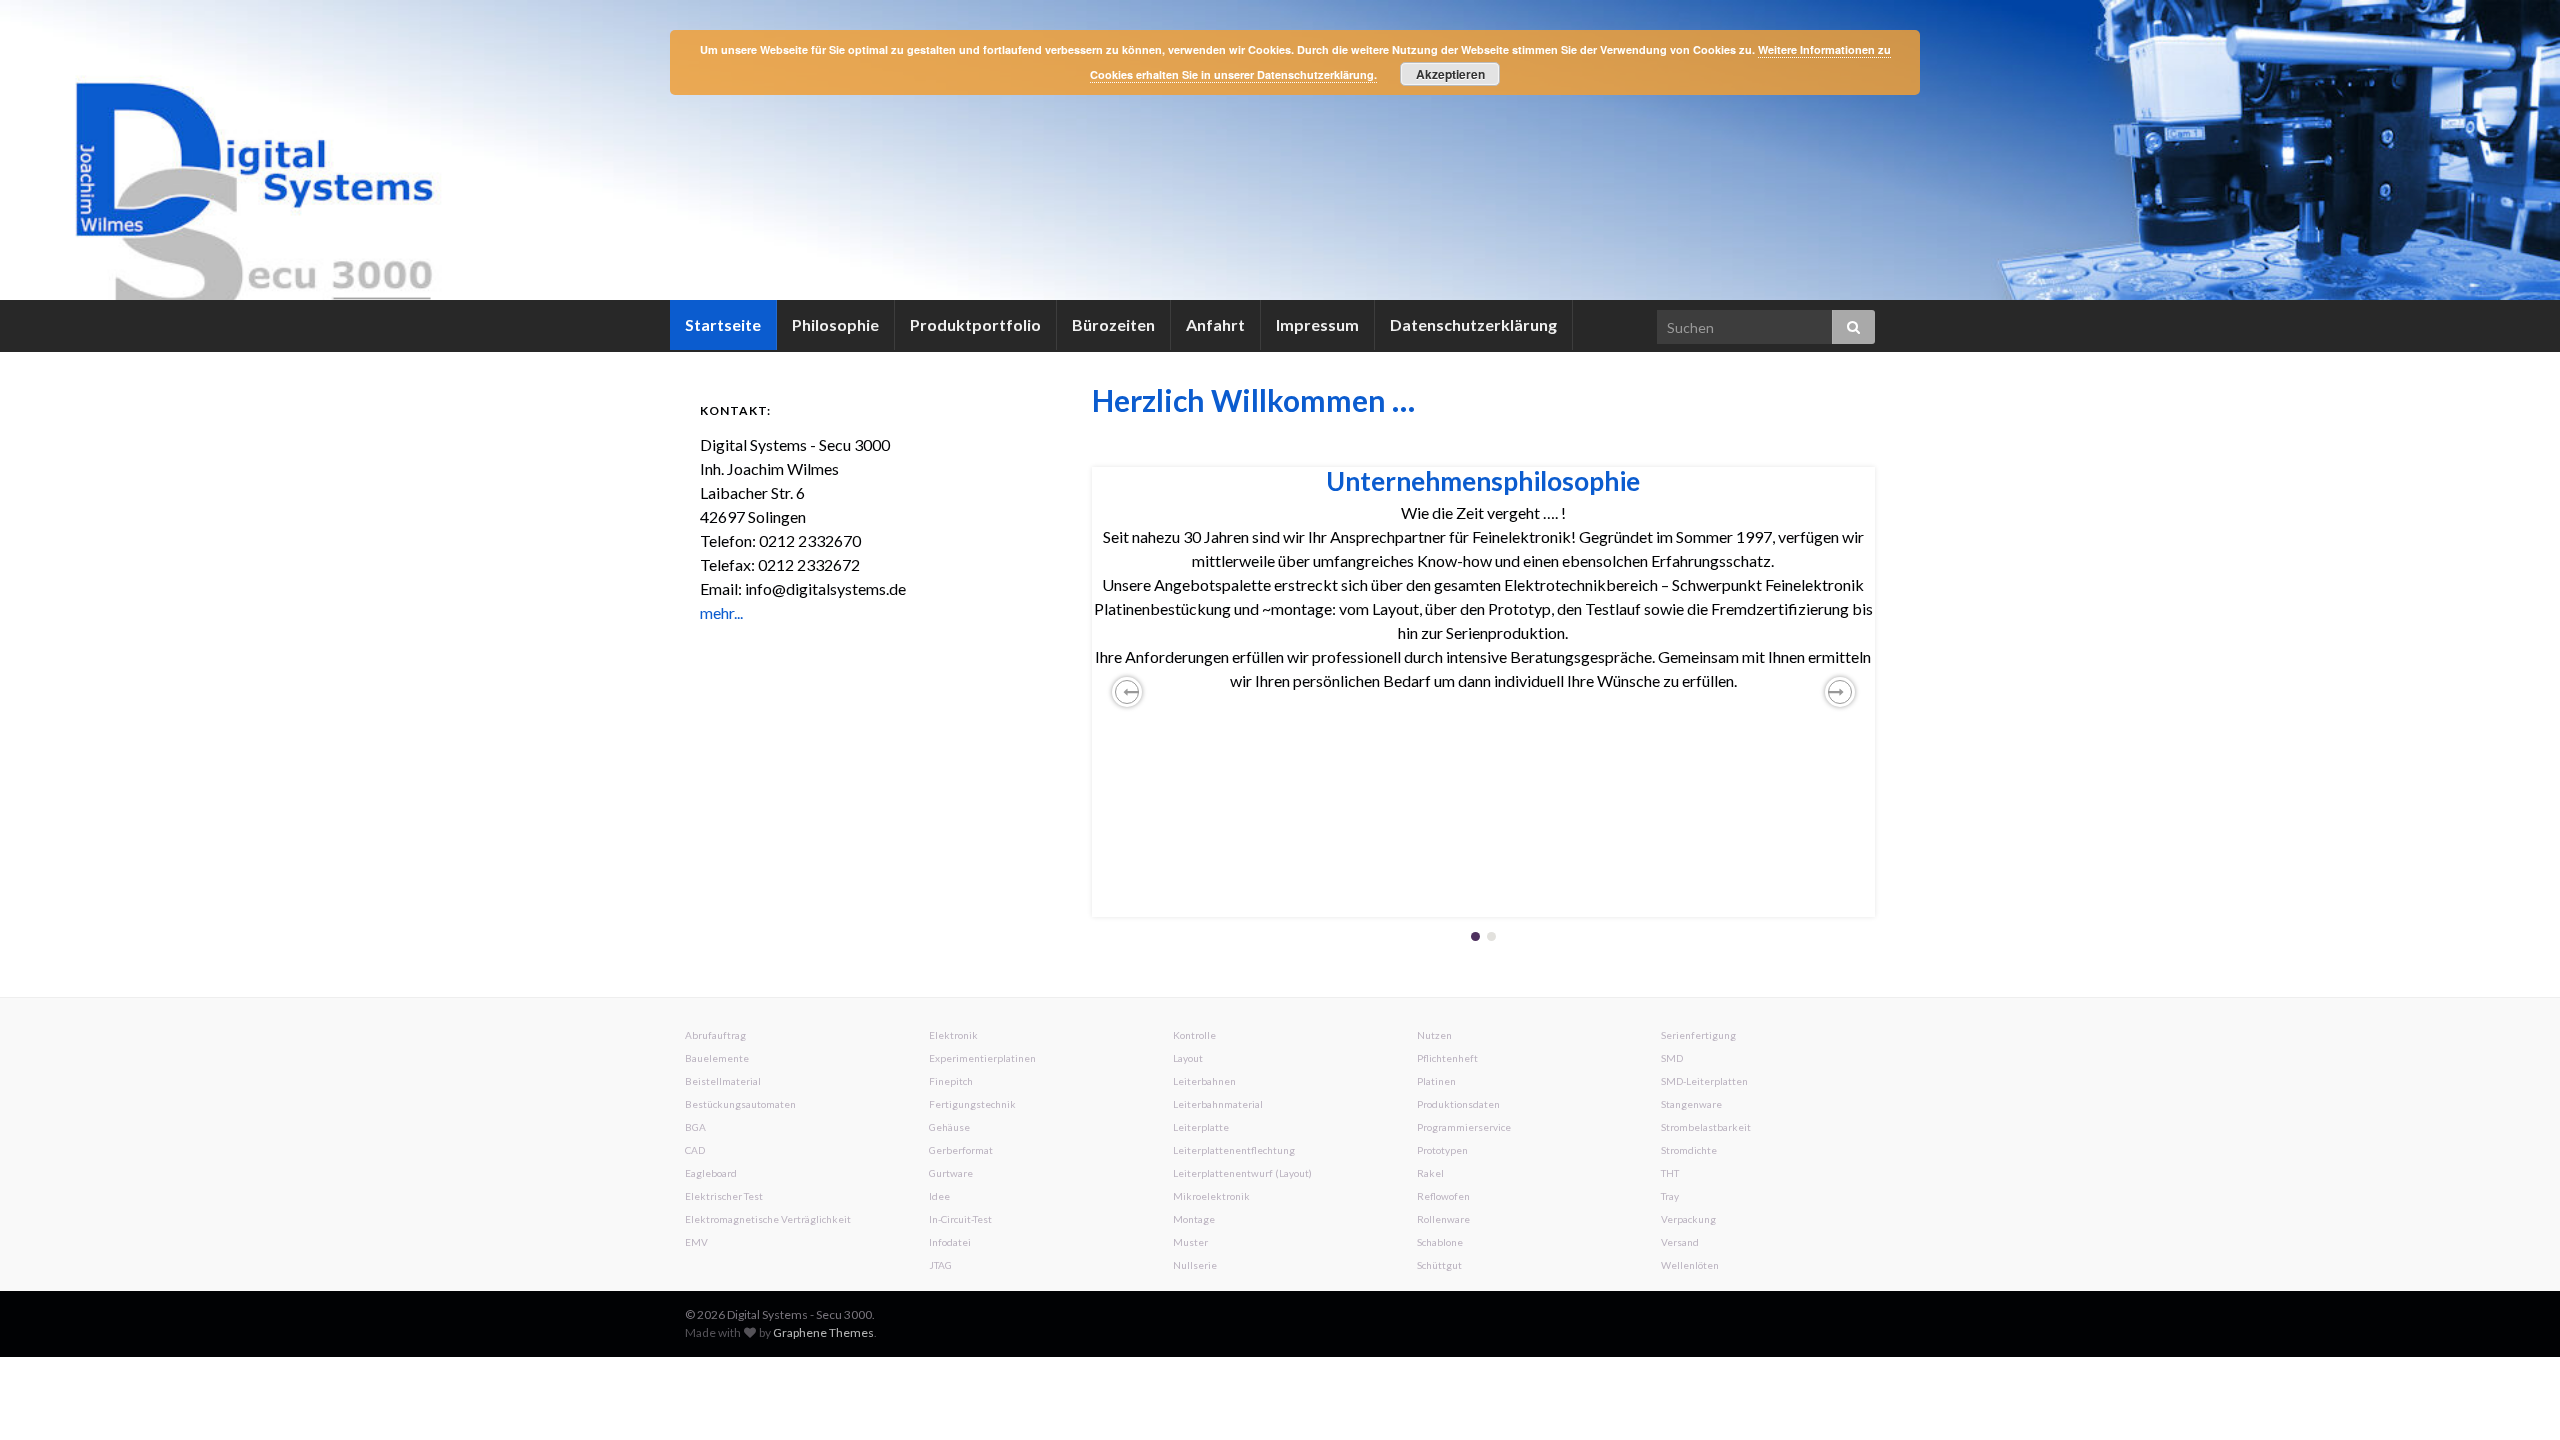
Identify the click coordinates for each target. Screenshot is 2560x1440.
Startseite (723, 324)
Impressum (1317, 324)
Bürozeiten (1113, 324)
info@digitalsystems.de (1560, 536)
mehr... (721, 612)
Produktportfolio (975, 324)
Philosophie (835, 324)
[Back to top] (2515, 1395)
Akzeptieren (1450, 74)
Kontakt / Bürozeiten (1483, 481)
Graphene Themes (823, 1332)
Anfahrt (1215, 324)
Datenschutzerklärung (1473, 324)
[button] (1127, 692)
